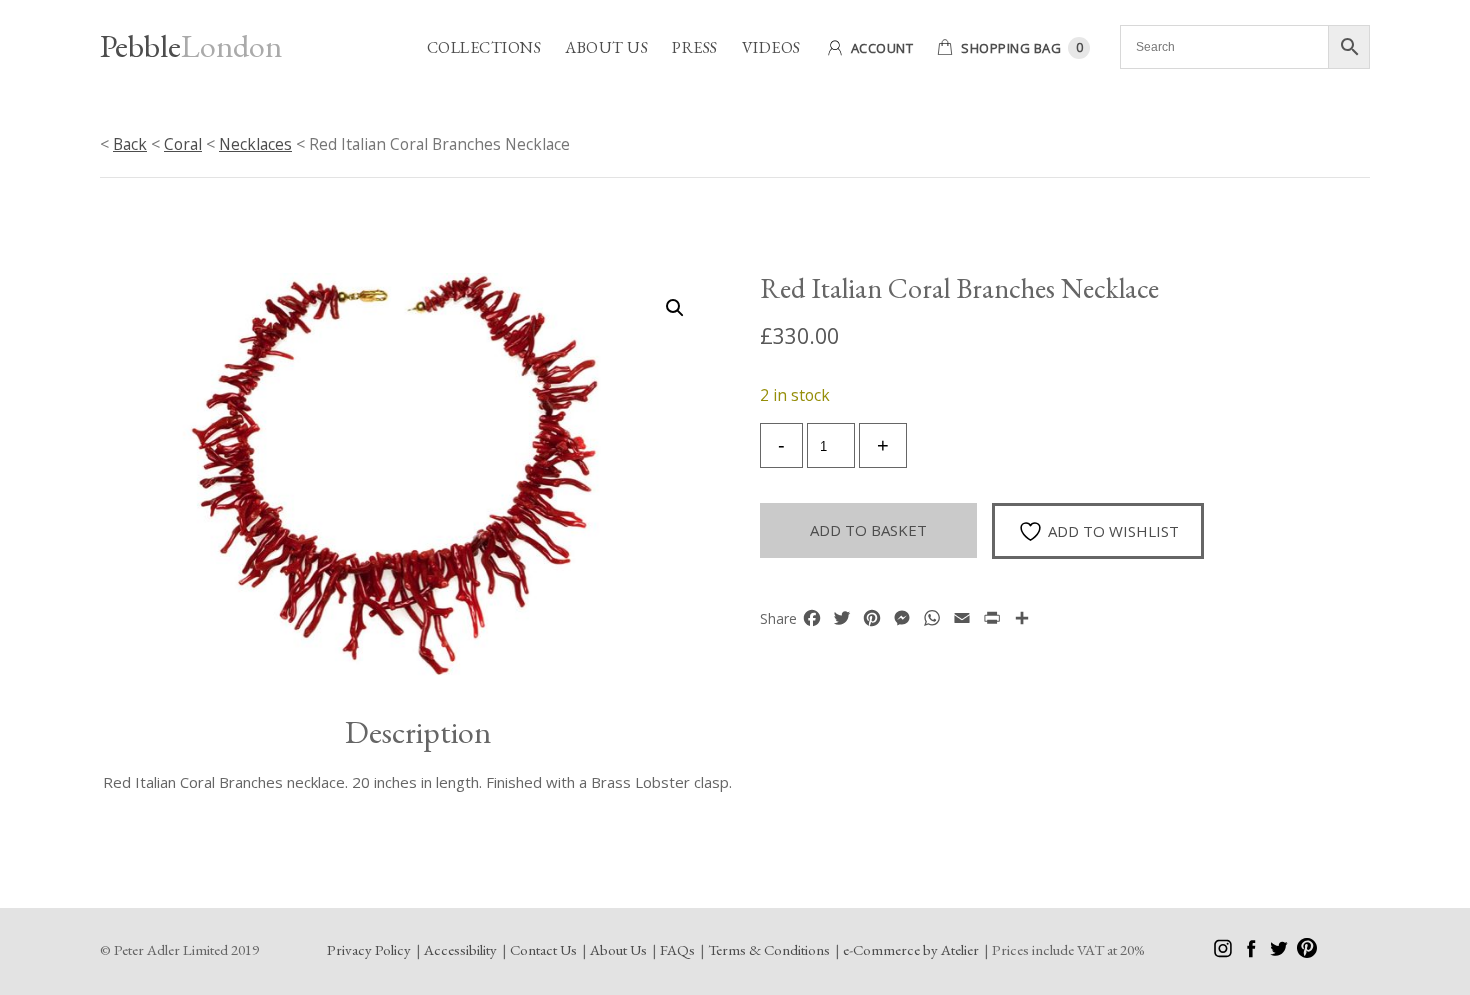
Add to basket (868, 530)
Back (130, 144)
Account (882, 48)
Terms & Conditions (769, 949)
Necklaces (255, 144)
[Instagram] (1224, 952)
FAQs (677, 949)
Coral (183, 144)
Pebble (191, 46)
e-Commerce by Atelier (911, 949)
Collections (484, 47)
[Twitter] (1280, 952)
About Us (606, 47)
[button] (675, 308)
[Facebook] (1252, 952)
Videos (771, 47)
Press (695, 47)
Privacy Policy (369, 949)
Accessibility (460, 949)
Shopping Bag (1011, 48)
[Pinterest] (1307, 952)
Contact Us (543, 949)
